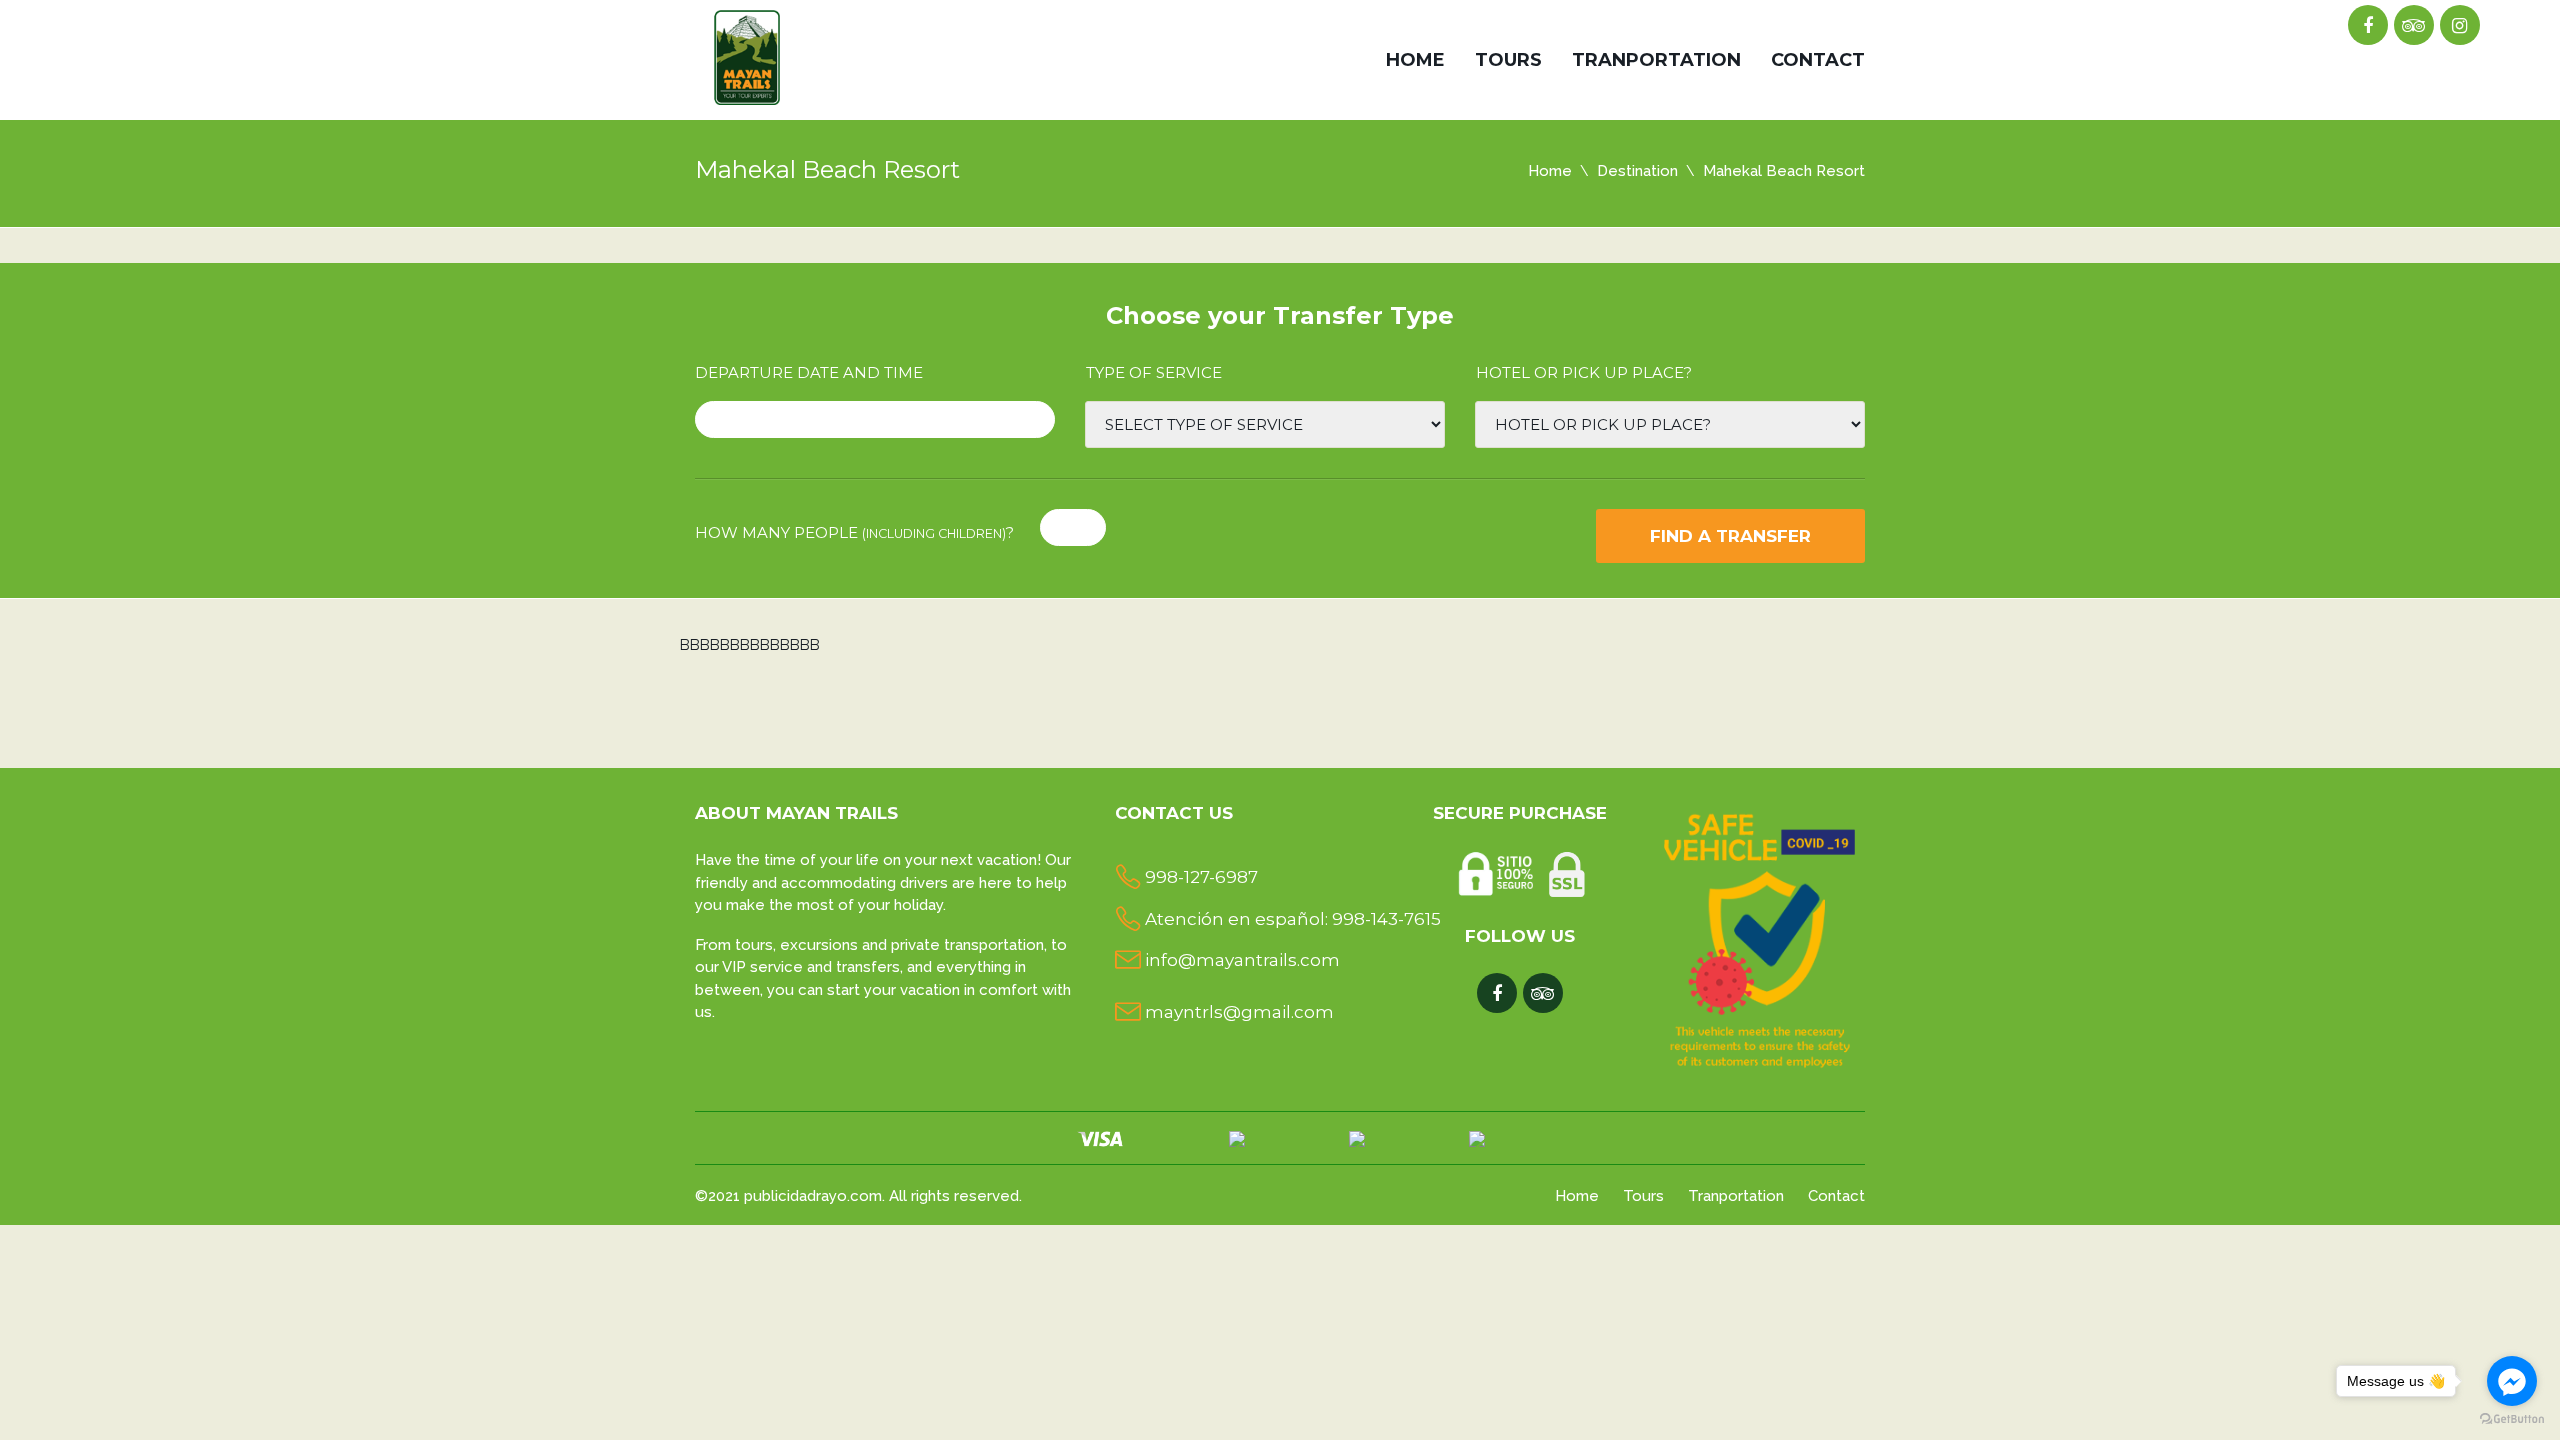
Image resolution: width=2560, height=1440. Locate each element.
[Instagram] (2459, 26)
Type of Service (1154, 372)
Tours (1508, 60)
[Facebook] (2367, 26)
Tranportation (1656, 60)
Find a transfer (1730, 536)
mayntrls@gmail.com (1239, 1012)
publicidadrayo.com (813, 1196)
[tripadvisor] (2413, 26)
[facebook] (1497, 994)
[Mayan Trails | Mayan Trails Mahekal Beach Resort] (748, 53)
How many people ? (854, 532)
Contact (1818, 60)
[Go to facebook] (2512, 1381)
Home (1415, 60)
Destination (1637, 171)
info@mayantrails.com (1242, 960)
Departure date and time (809, 372)
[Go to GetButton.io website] (2512, 1419)
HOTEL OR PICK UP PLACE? (1584, 372)
